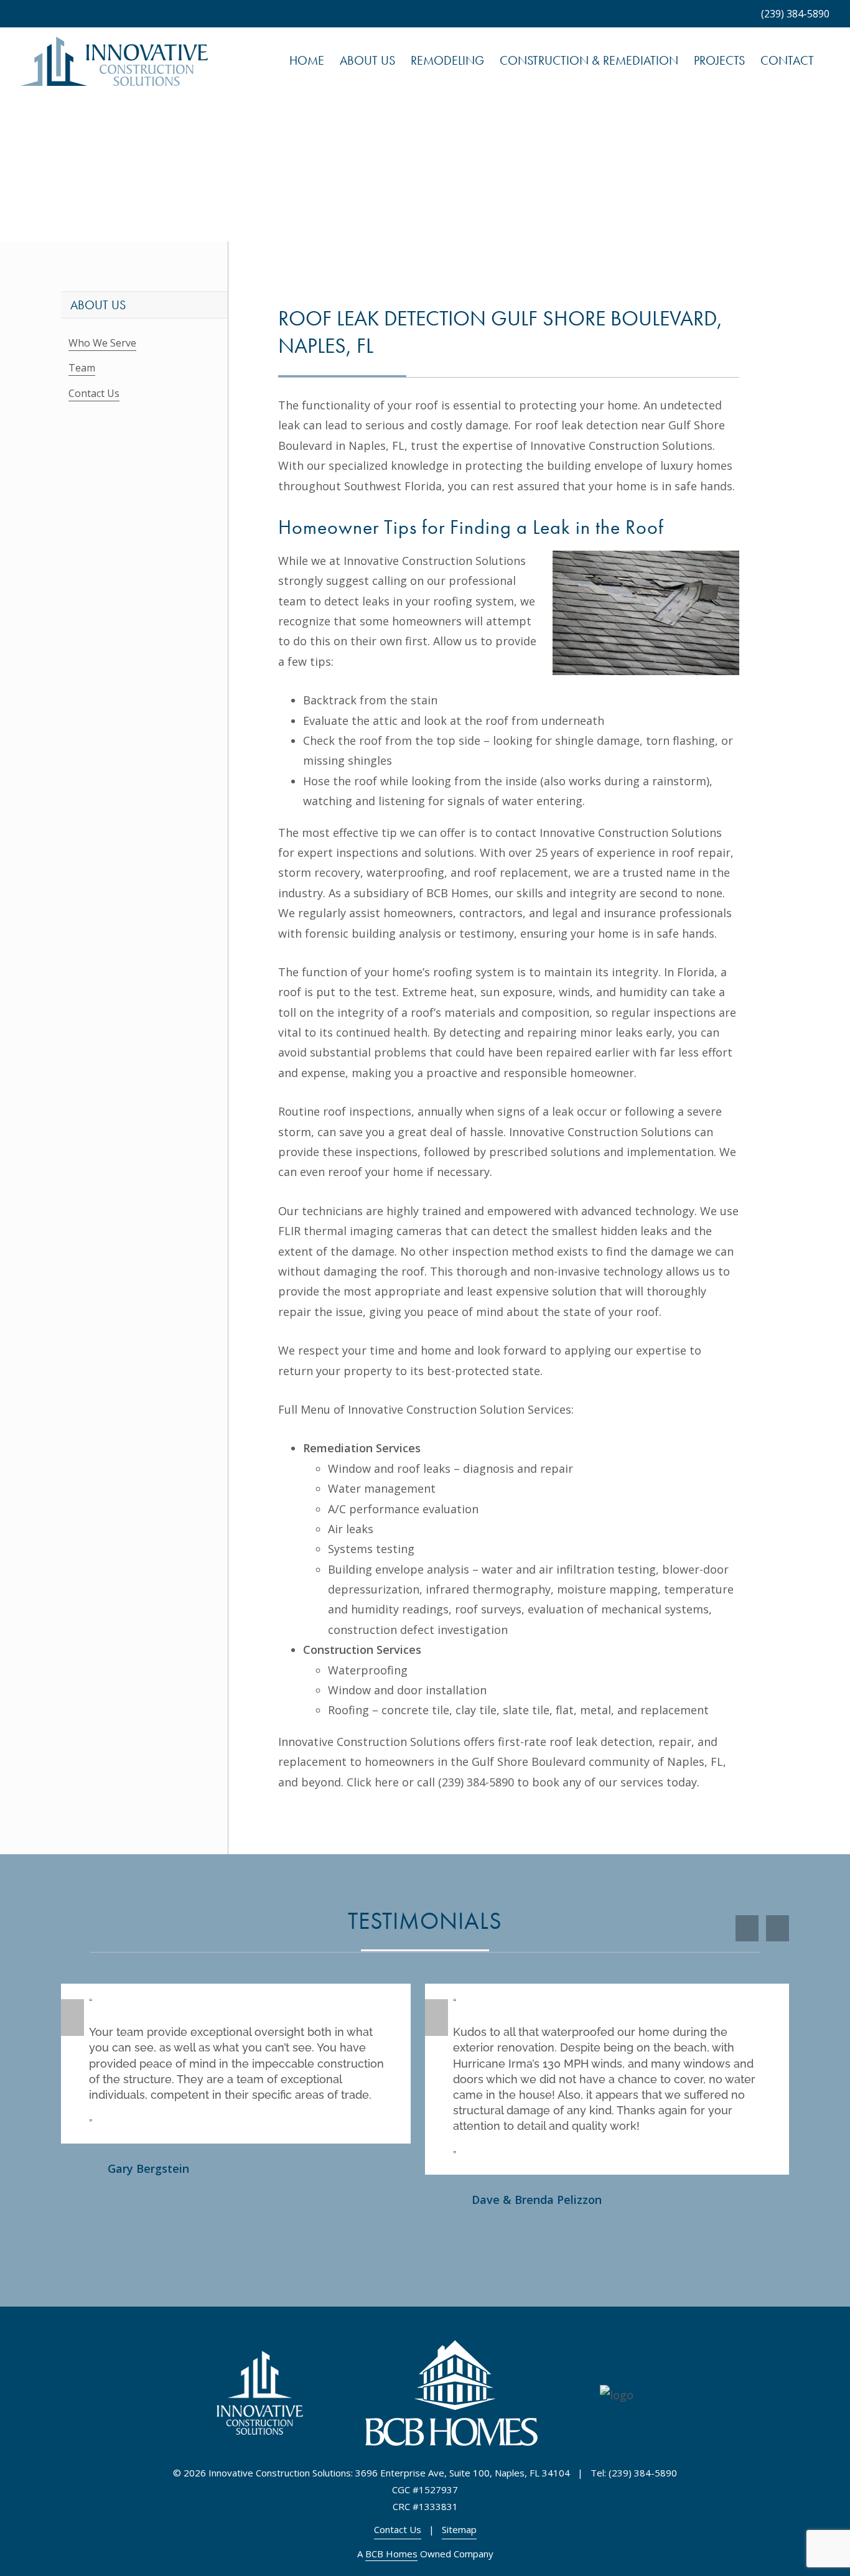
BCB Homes (391, 2554)
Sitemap (459, 2529)
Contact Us (94, 393)
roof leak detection (586, 425)
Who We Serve (102, 343)
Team (82, 368)
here (387, 1782)
